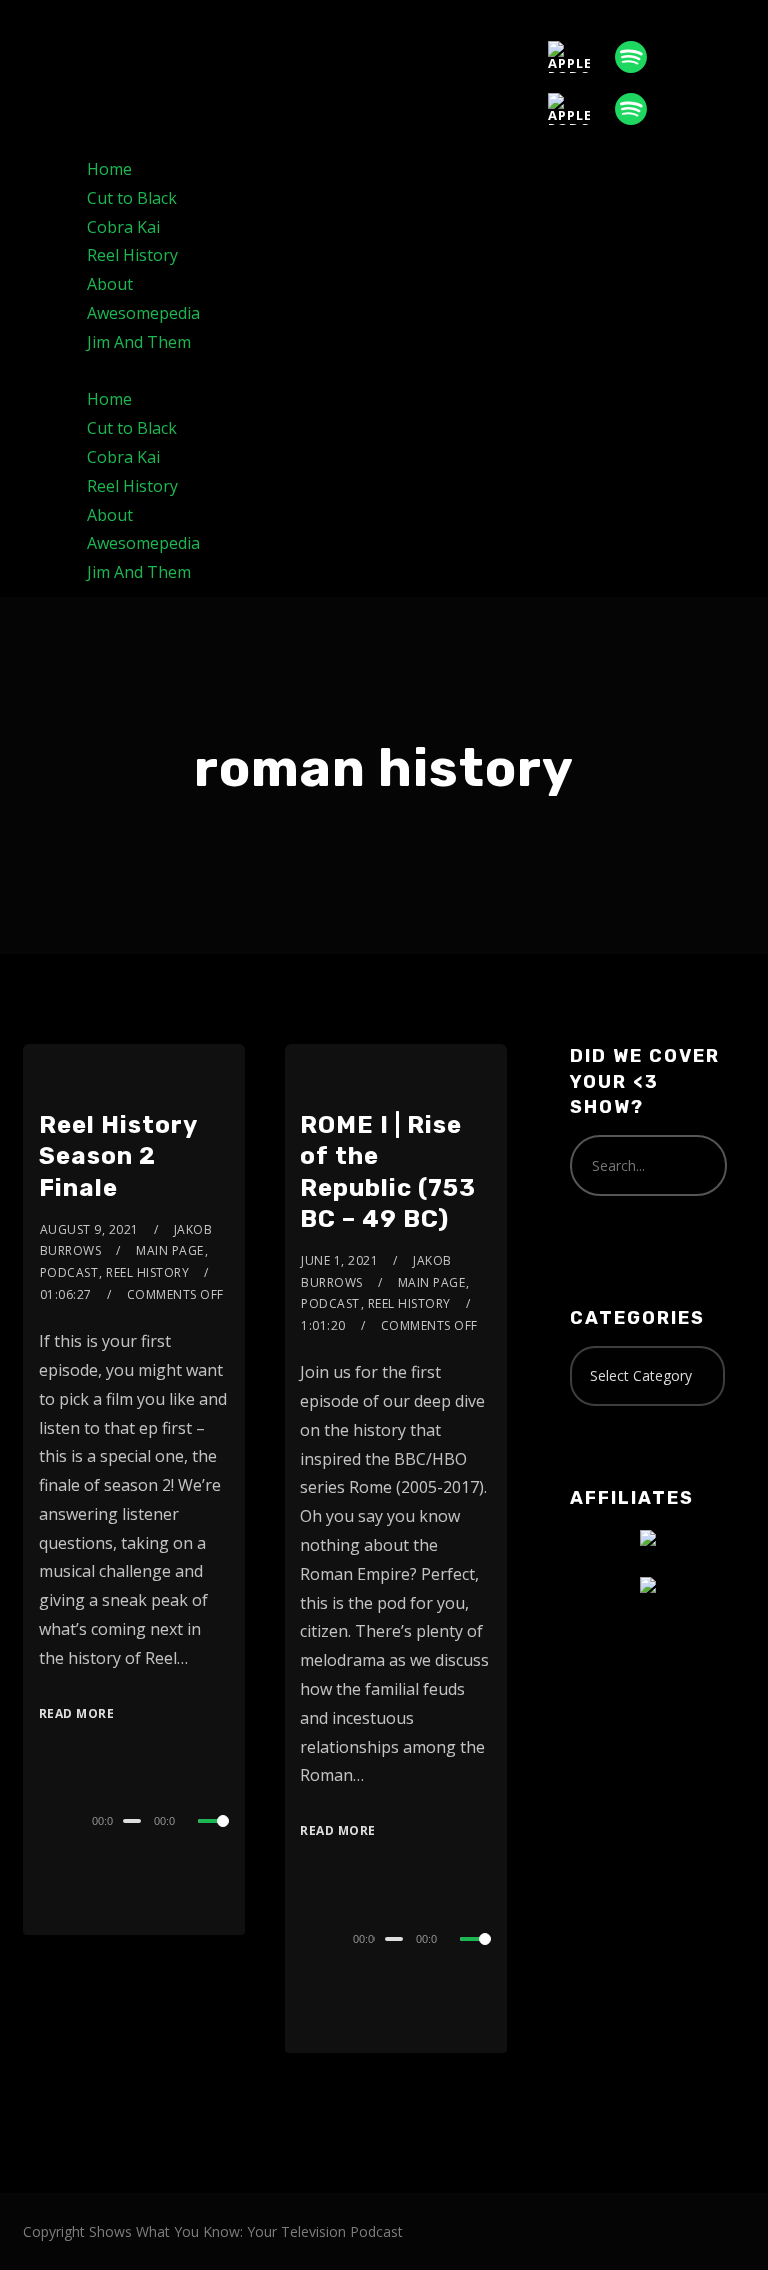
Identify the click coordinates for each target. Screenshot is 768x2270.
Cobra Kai (123, 227)
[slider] (214, 1837)
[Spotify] (641, 57)
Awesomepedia (143, 313)
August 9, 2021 (89, 1229)
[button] (384, 371)
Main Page (170, 1250)
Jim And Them (139, 342)
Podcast (69, 1272)
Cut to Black (132, 198)
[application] (134, 1820)
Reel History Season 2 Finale (118, 1156)
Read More (77, 1713)
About (110, 284)
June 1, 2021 (339, 1260)
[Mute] (194, 1823)
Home (109, 169)
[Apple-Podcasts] (579, 57)
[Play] (41, 1818)
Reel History (132, 255)
